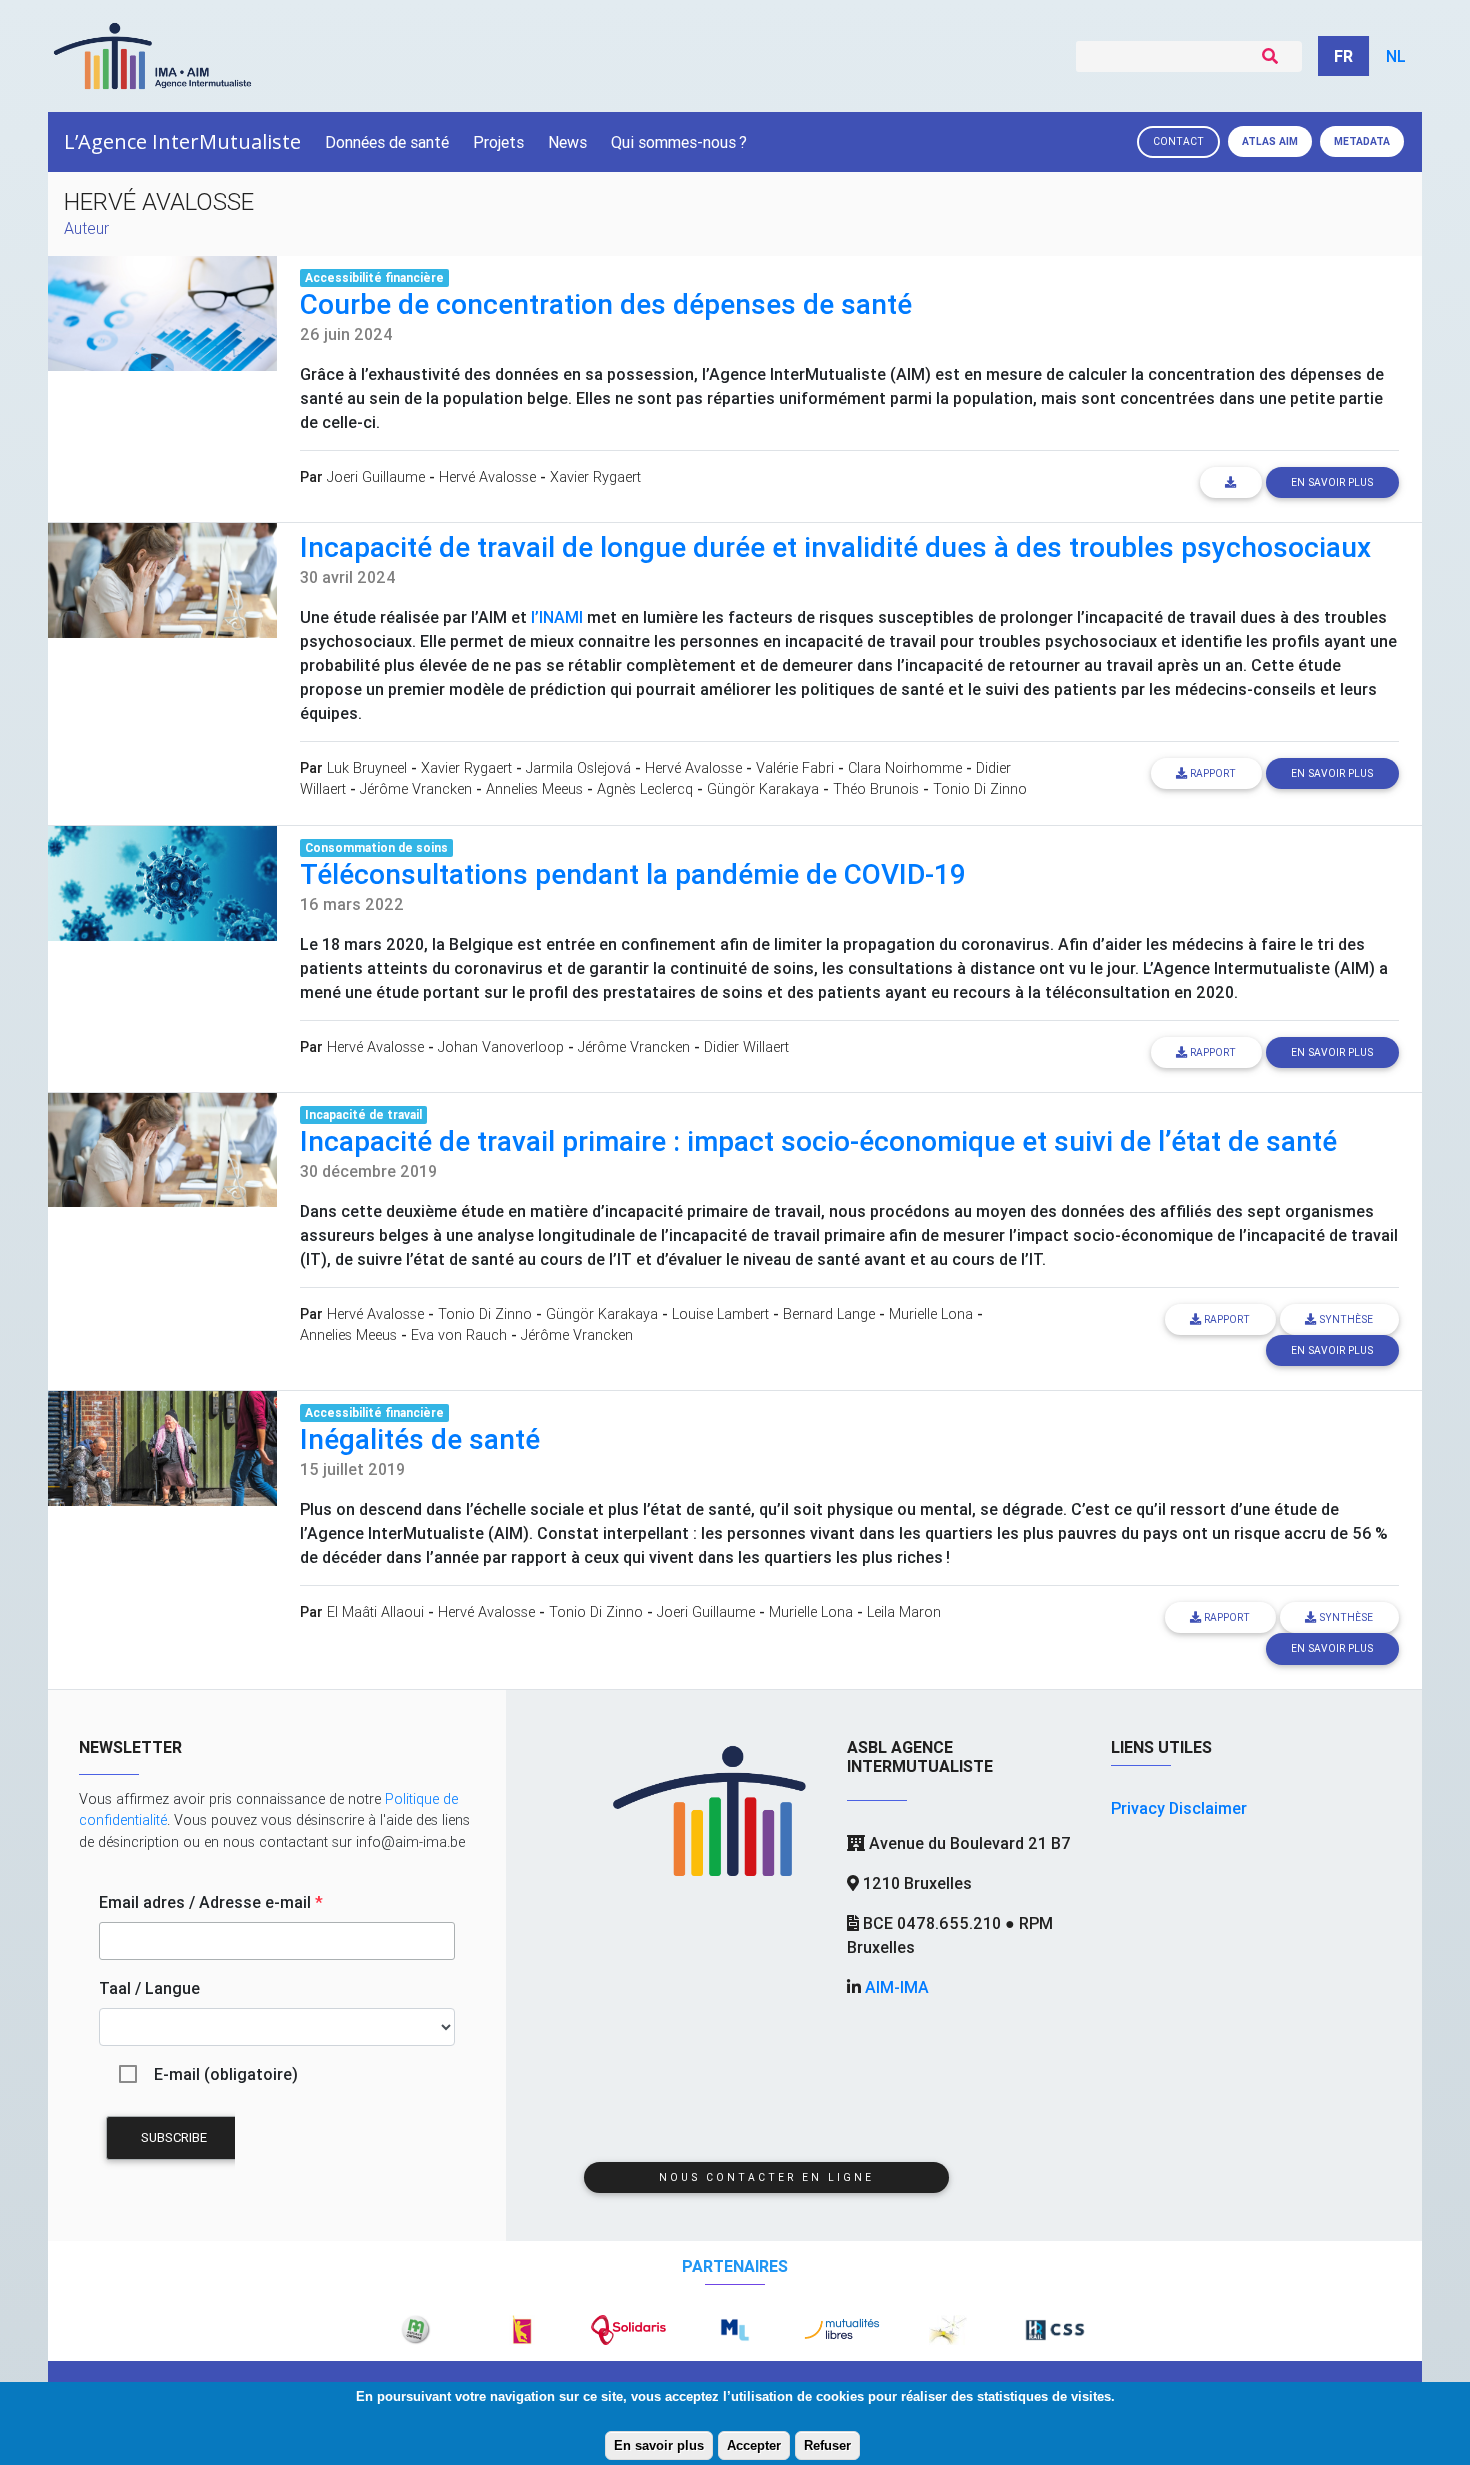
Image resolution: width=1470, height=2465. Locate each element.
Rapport (1211, 773)
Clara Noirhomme (905, 768)
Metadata (1362, 141)
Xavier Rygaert (595, 477)
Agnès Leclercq (645, 789)
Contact (1178, 141)
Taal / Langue (149, 1988)
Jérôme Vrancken (416, 789)
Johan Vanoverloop (501, 1047)
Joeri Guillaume (376, 477)
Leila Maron (904, 1612)
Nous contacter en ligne (766, 2177)
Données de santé (387, 142)
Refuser (827, 2445)
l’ (557, 617)
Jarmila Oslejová (578, 768)
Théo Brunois (876, 789)
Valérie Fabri (795, 768)
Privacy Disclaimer (1179, 1808)
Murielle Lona (931, 1314)
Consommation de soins (376, 847)
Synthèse (1344, 1319)
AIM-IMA (897, 1987)
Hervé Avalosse (487, 477)
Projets (498, 142)
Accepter (754, 2445)
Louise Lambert (720, 1314)
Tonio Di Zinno (980, 789)
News (567, 142)
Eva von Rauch (459, 1335)
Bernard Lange (829, 1314)
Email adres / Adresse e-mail (211, 1902)
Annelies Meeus (534, 789)
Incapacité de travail (363, 1114)
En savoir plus (659, 2445)
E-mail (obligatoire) (226, 2074)
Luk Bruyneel (367, 768)
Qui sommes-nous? (679, 142)
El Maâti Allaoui (375, 1612)
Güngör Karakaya (763, 789)
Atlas (1270, 141)
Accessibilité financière (374, 277)
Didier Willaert (746, 1047)
